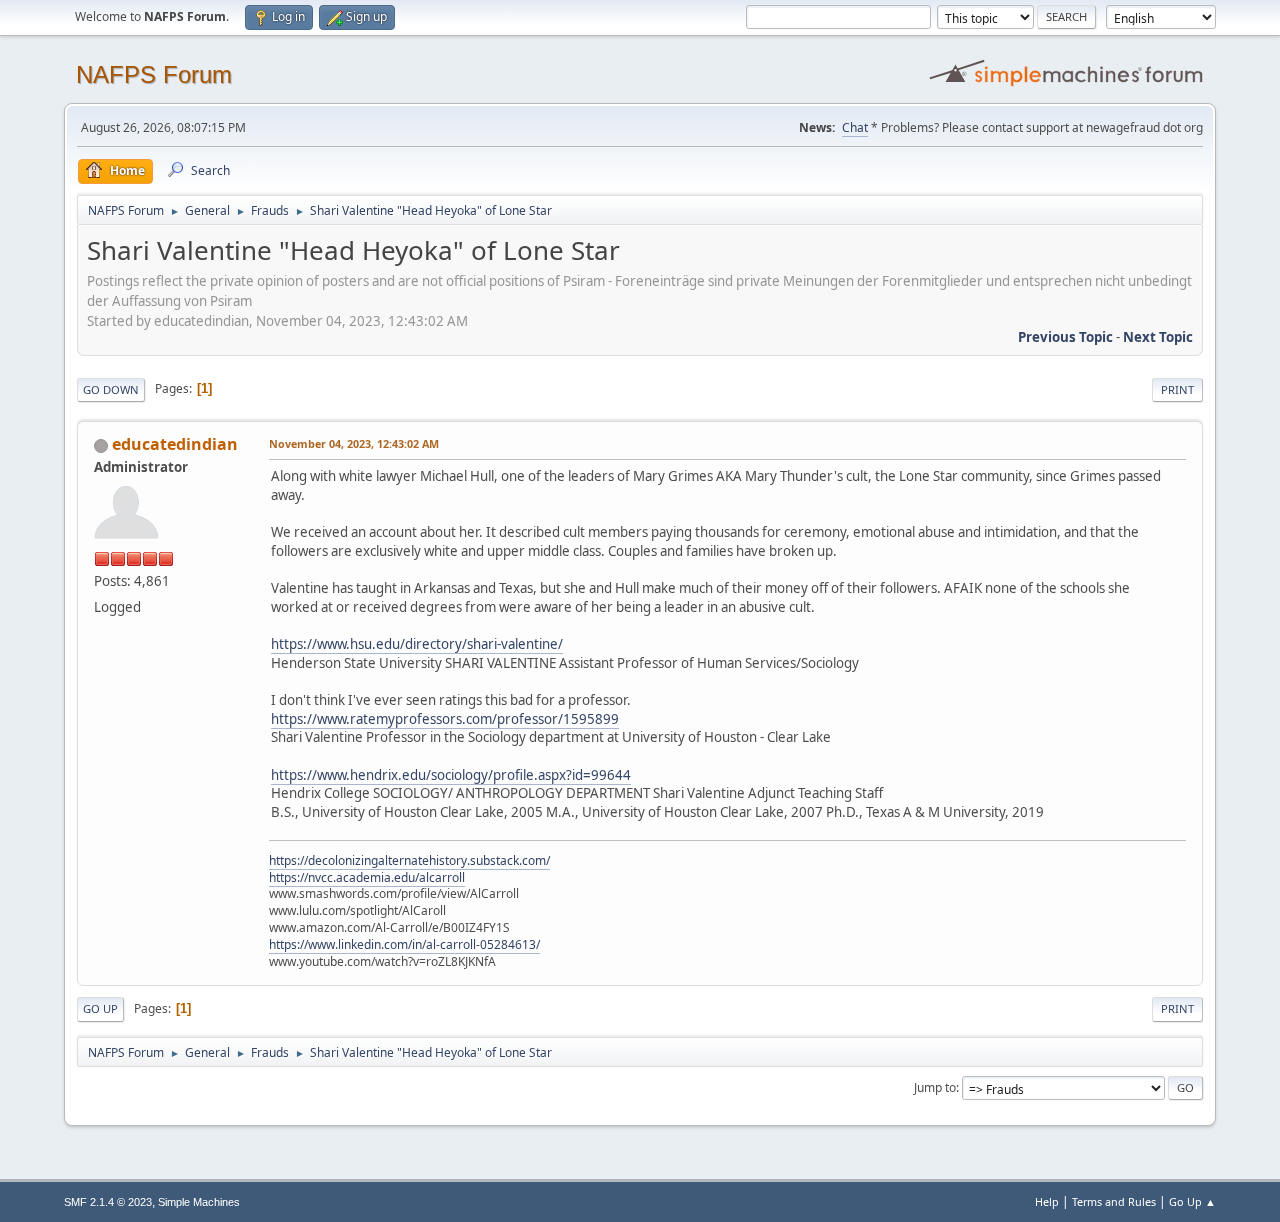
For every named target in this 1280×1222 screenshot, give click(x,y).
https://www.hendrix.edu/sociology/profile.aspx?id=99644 (451, 775)
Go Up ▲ (1192, 1201)
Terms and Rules (1114, 1201)
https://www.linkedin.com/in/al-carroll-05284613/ (404, 944)
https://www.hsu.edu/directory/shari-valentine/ (417, 644)
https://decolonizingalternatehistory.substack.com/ (409, 860)
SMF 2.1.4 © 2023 (108, 1202)
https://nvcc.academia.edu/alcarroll (367, 877)
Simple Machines (199, 1202)
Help (1047, 1201)
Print (1177, 389)
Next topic (1158, 337)
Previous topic (1065, 337)
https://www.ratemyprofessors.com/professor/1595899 (445, 719)
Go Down (111, 389)
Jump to (935, 1087)
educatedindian (175, 444)
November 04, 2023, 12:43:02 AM (354, 443)
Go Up (100, 1008)
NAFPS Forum (154, 74)
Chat (855, 127)
